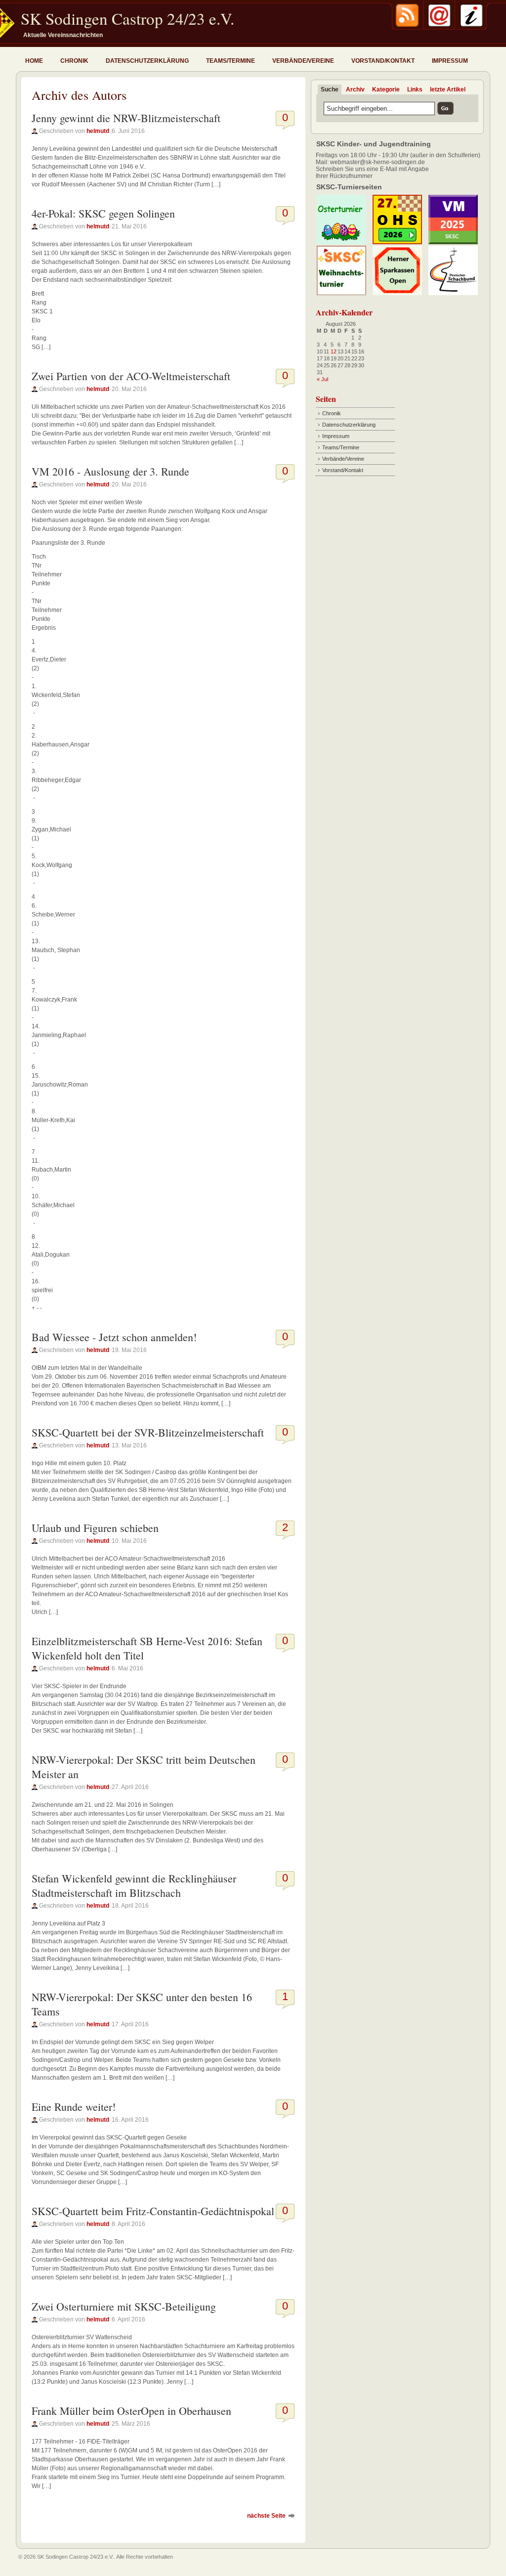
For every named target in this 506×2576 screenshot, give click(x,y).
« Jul (322, 379)
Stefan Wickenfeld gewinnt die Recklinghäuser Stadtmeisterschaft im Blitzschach (134, 1885)
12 (334, 351)
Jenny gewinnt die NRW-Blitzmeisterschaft (126, 118)
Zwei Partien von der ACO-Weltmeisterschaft (131, 376)
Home (34, 61)
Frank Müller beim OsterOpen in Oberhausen (131, 2411)
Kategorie (386, 89)
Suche (330, 89)
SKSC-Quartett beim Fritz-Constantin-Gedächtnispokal (153, 2211)
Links (415, 89)
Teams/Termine (231, 61)
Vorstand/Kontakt (383, 61)
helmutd (98, 131)
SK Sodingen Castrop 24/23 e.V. (127, 18)
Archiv (355, 89)
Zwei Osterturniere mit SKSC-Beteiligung (124, 2306)
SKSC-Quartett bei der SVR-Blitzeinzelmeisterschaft (148, 1432)
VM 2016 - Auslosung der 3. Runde (110, 471)
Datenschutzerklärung (147, 61)
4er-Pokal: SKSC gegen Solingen (103, 213)
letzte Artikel (448, 89)
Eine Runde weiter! (74, 2107)
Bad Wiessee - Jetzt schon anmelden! (114, 1337)
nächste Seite (266, 2516)
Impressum (450, 61)
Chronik (74, 61)
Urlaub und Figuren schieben (95, 1528)
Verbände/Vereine (303, 61)
